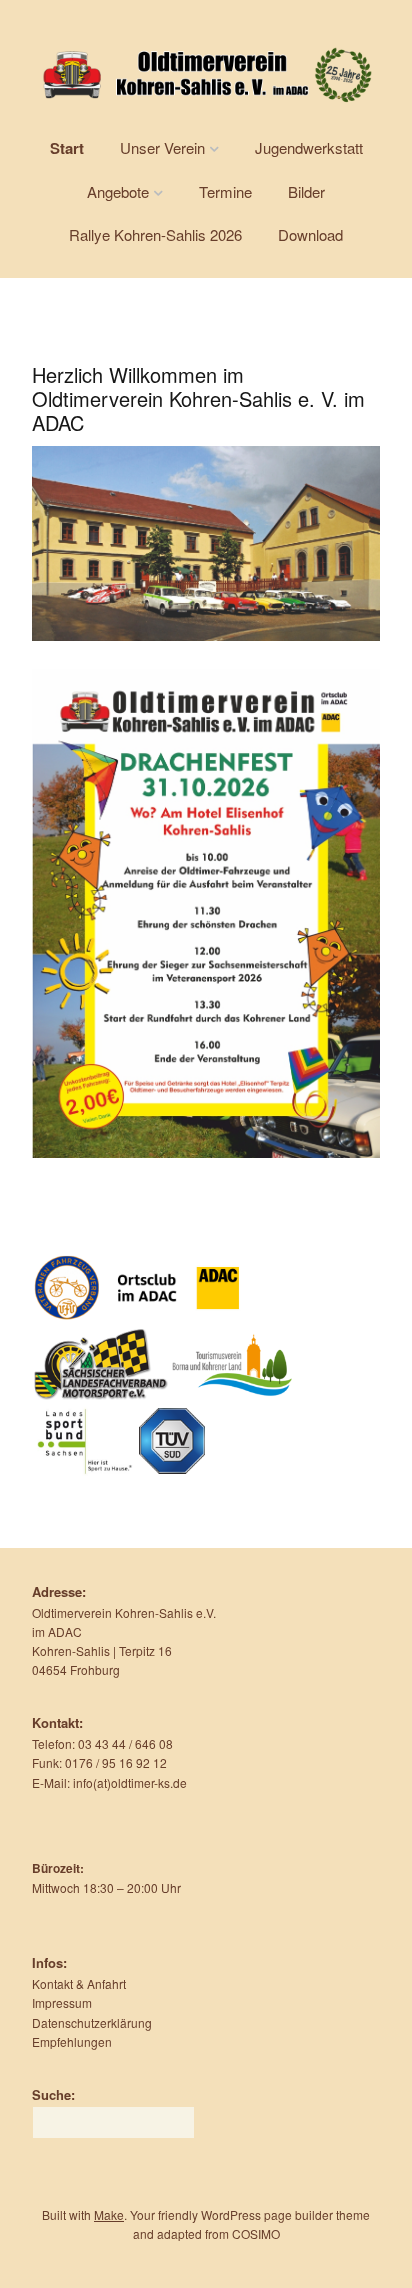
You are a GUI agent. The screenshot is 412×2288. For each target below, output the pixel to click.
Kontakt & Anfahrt (79, 1983)
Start (67, 148)
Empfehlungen (72, 2041)
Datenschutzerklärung (92, 2022)
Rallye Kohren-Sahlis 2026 (155, 234)
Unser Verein (162, 147)
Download (310, 234)
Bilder (306, 191)
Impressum (62, 2002)
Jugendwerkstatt (309, 147)
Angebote (118, 191)
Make (109, 2214)
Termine (225, 191)
